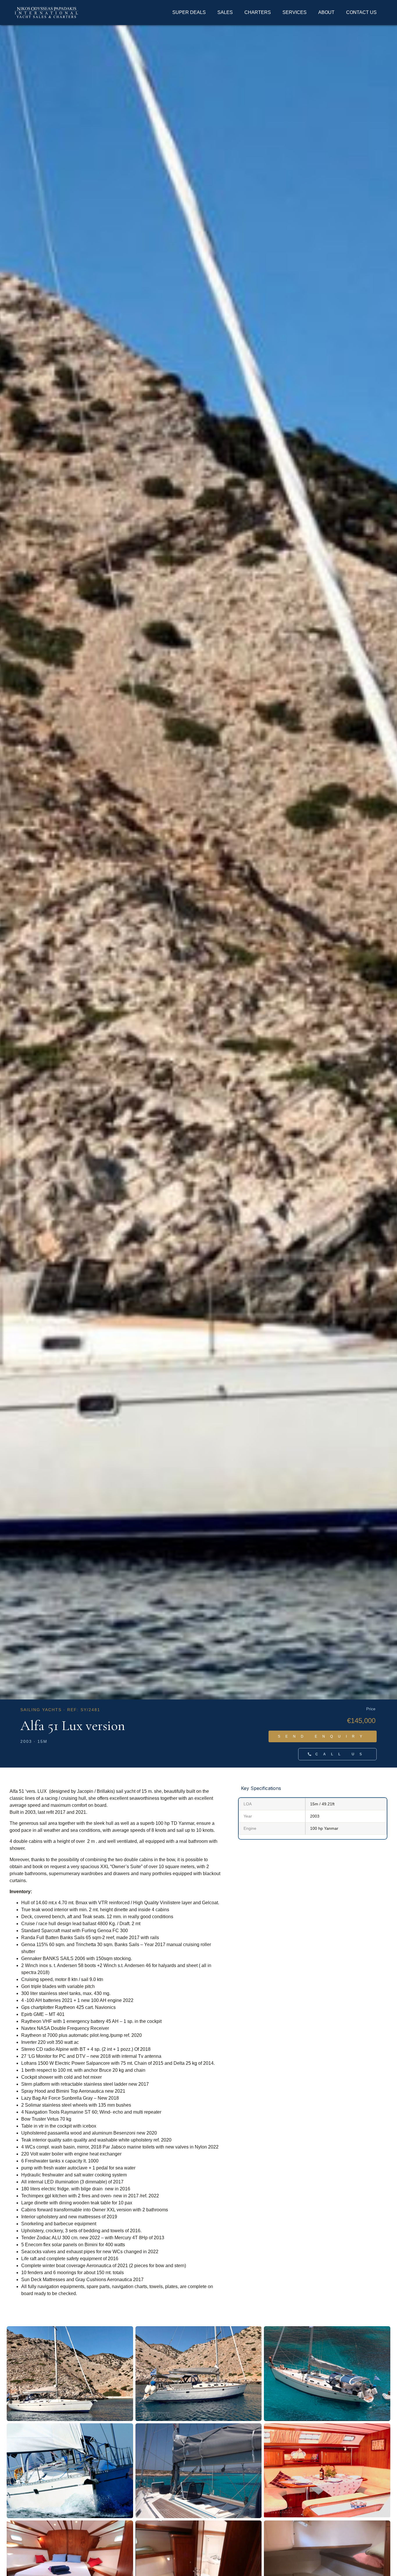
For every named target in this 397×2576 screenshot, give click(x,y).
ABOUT (326, 12)
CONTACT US (361, 12)
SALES (225, 12)
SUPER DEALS (189, 12)
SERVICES (295, 12)
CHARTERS (258, 12)
